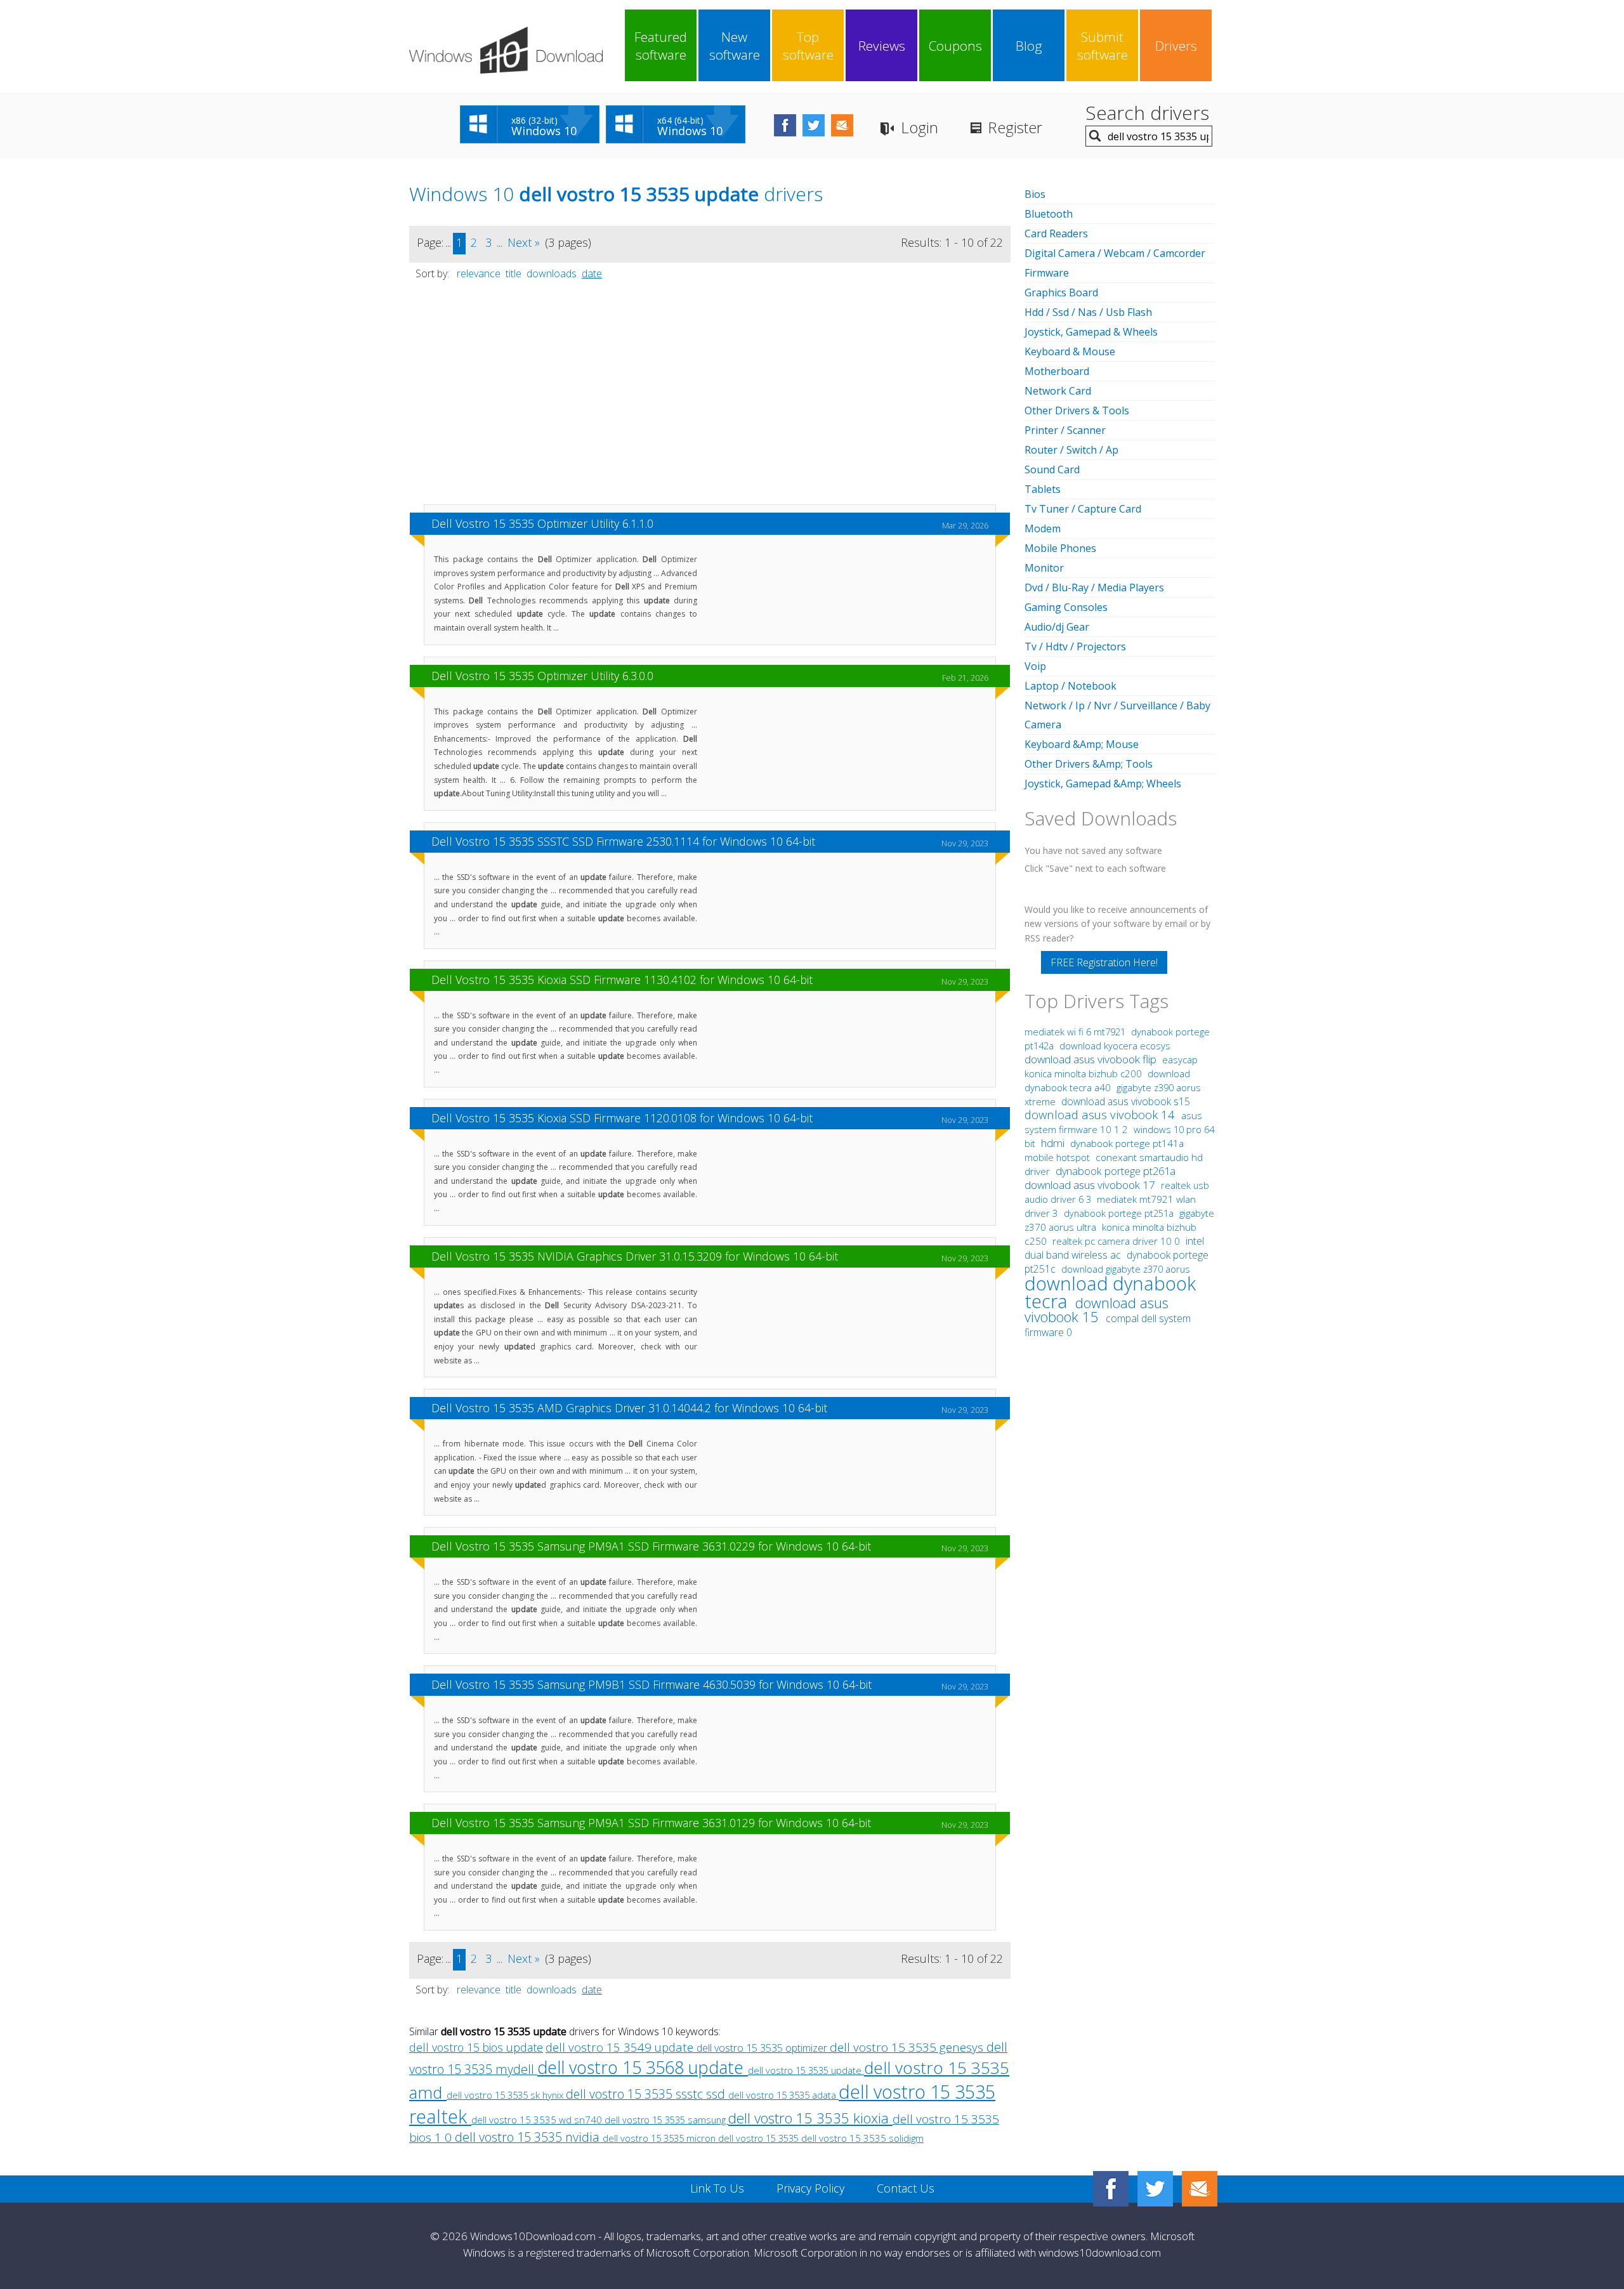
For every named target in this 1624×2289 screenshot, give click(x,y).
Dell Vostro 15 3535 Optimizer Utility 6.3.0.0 (542, 676)
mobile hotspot (1057, 1157)
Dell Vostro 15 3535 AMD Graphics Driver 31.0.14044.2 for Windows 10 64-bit (629, 1408)
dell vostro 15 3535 (760, 2138)
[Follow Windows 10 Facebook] (785, 125)
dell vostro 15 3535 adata (783, 2095)
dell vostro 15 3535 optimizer (763, 2048)
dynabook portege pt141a (1127, 1144)
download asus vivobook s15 (1126, 1101)
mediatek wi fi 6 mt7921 (1076, 1032)
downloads (552, 273)
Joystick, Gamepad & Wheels (1091, 332)
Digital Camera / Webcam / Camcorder (1115, 253)
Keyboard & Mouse (1070, 351)
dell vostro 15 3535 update (806, 2070)
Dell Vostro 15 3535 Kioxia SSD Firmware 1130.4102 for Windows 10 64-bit (622, 980)
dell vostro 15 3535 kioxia (810, 2118)
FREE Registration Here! (1104, 962)
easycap (1180, 1059)
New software (735, 46)
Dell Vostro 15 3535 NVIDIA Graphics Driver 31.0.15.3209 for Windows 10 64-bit (635, 1256)
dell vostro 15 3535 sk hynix (506, 2095)
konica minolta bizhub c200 (1084, 1073)
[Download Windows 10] (506, 50)
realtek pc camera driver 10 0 (1117, 1241)
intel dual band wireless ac (1114, 1248)
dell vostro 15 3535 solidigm (862, 2138)
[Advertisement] (710, 398)
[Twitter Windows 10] (1155, 2189)
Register (1015, 127)
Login (920, 127)
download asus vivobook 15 (1097, 1310)
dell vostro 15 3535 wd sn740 (538, 2120)
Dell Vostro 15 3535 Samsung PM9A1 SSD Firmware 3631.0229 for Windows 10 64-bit (651, 1546)
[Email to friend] (842, 125)
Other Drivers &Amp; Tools (1089, 764)
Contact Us (906, 2188)
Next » (524, 242)
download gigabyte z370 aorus (1126, 1269)
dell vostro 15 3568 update (643, 2067)
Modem (1043, 528)
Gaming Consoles (1066, 607)
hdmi (1053, 1143)
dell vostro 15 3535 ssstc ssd (647, 2094)
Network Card (1058, 391)
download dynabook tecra (1110, 1292)
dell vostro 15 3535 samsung (666, 2120)
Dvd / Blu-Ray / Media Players (1094, 587)
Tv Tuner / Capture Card (1083, 509)
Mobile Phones (1060, 548)
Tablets (1043, 489)
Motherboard (1057, 371)
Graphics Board (1061, 292)
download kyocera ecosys (1115, 1046)
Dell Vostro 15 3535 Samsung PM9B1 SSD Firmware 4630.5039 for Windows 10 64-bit (652, 1684)
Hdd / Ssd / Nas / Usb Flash (1088, 312)
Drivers (1176, 46)
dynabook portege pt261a (1116, 1171)
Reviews (882, 46)
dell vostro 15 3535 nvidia (529, 2137)
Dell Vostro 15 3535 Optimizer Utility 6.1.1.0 (542, 523)
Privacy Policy (810, 2188)
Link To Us (717, 2188)
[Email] (1200, 2189)
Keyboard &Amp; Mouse (1082, 744)
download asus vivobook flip (1092, 1059)
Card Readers (1056, 233)
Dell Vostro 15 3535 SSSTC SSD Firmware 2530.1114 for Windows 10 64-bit (623, 841)
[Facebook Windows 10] (1111, 2189)
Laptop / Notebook (1071, 686)
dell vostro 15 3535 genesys (908, 2047)
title (514, 273)
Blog (1029, 46)
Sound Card (1052, 469)
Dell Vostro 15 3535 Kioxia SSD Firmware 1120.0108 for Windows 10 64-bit (622, 1118)
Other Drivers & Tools (1077, 410)
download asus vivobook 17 (1091, 1185)
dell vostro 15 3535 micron (660, 2138)
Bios (1035, 194)
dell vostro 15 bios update (476, 2047)
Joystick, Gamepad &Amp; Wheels (1103, 784)
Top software (808, 46)
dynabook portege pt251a (1120, 1213)
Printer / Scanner (1065, 430)
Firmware (1047, 273)
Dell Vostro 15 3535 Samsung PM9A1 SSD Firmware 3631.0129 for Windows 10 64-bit (651, 1823)
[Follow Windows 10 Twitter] (814, 125)
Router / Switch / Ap (1071, 450)
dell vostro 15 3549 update (621, 2047)
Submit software (1103, 46)
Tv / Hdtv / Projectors (1075, 646)
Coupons (955, 46)
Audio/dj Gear (1057, 627)
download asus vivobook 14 (1101, 1114)
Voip (1035, 666)
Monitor (1044, 568)
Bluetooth (1049, 214)
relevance (479, 273)
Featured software (661, 46)
